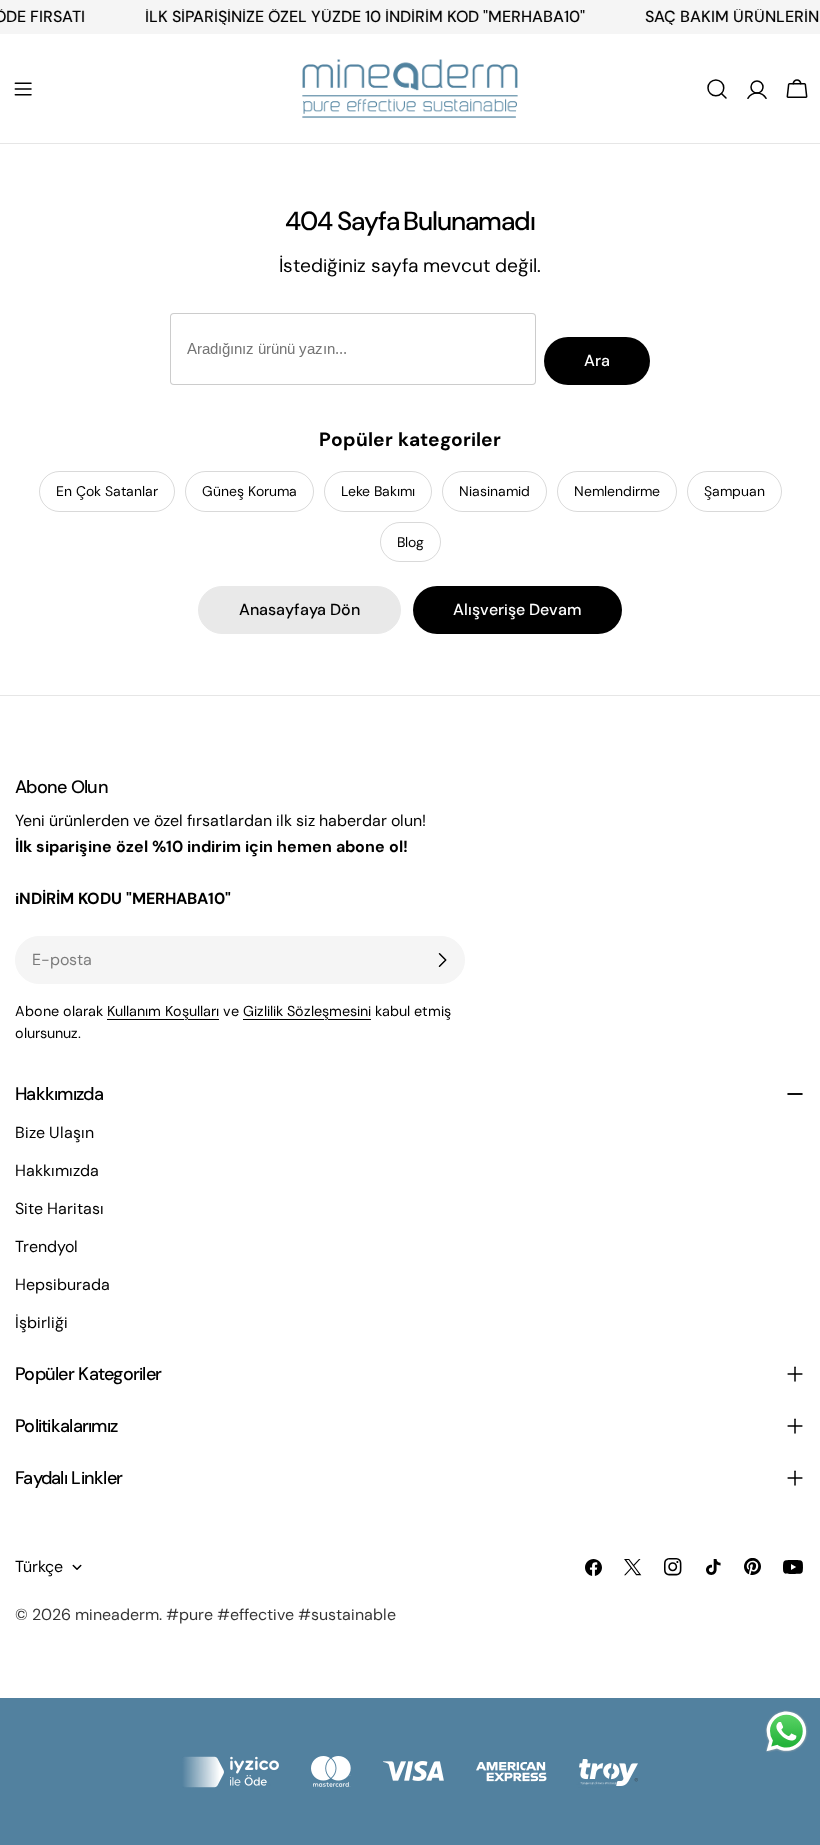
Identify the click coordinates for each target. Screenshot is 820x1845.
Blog (410, 542)
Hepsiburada (62, 1284)
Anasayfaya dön (299, 609)
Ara (597, 360)
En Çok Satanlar (107, 491)
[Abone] (442, 960)
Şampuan (734, 491)
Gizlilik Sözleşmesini (307, 1011)
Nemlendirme (617, 491)
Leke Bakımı (378, 491)
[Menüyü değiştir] (23, 89)
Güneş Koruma (249, 491)
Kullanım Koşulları (163, 1011)
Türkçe (39, 1566)
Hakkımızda (57, 1170)
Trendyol (46, 1246)
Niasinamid (494, 491)
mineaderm (117, 1614)
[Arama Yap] (717, 89)
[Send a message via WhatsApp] (786, 1731)
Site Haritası (59, 1208)
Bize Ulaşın (54, 1132)
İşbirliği (41, 1322)
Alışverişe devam (517, 609)
